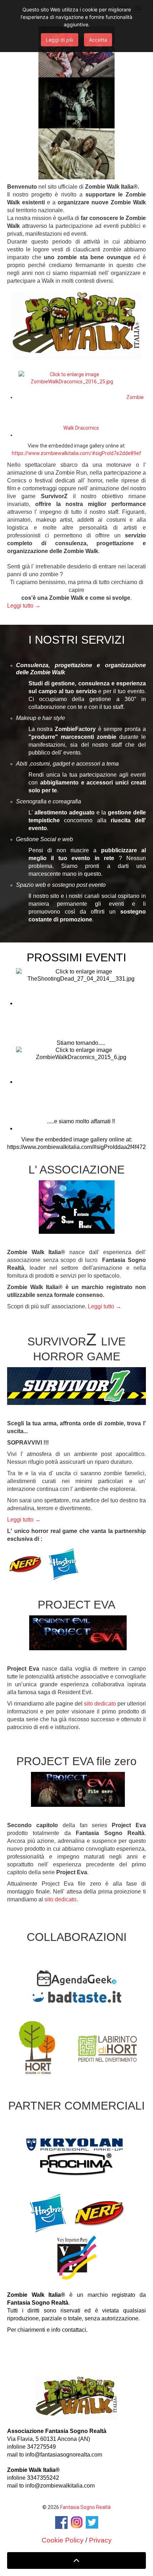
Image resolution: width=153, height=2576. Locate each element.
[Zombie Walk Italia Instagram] (77, 2522)
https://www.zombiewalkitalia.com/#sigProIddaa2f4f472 (76, 1147)
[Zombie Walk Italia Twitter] (92, 2522)
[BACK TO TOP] (76, 2561)
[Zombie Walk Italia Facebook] (61, 2522)
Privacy (100, 2540)
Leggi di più (60, 40)
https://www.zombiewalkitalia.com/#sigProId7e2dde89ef (76, 453)
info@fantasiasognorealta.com (64, 2455)
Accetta (98, 40)
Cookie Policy (63, 2540)
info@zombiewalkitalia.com (60, 2486)
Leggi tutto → (24, 606)
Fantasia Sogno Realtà (85, 2507)
